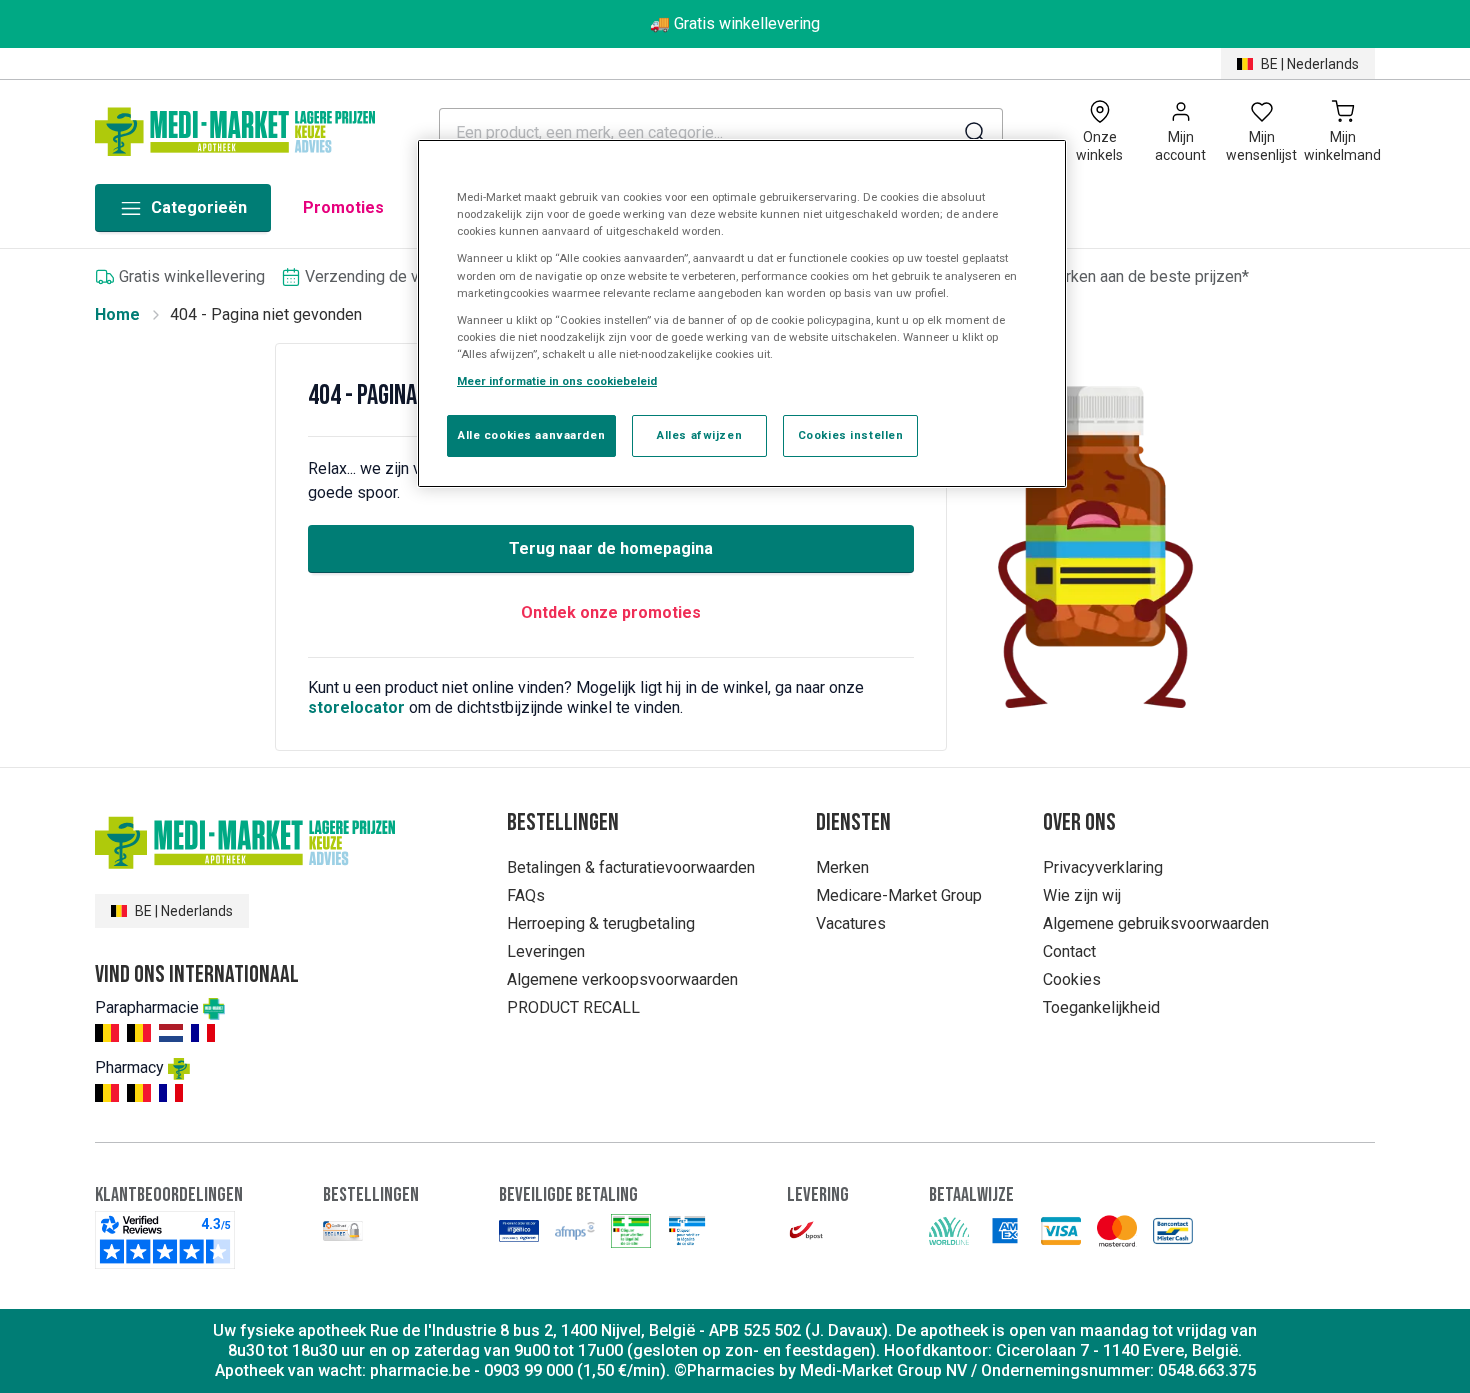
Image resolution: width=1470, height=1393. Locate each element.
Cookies (1072, 979)
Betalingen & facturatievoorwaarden (631, 867)
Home (117, 314)
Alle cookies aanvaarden (531, 435)
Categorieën (199, 207)
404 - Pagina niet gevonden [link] (266, 314)
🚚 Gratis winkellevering (735, 23)
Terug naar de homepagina (611, 548)
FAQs (526, 895)
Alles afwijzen (699, 435)
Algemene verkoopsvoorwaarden (622, 979)
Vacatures (851, 923)
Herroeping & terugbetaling (601, 923)
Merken (842, 867)
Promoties (343, 207)
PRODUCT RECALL (573, 1007)
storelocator (356, 707)
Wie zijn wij (1082, 895)
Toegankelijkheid (1101, 1007)
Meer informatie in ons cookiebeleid (557, 381)
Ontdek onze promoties (611, 612)
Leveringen (546, 951)
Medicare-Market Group (899, 895)
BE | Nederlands (1310, 64)
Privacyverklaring (1103, 867)
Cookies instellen (851, 435)
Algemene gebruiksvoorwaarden (1156, 923)
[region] (742, 313)
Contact (1069, 951)
